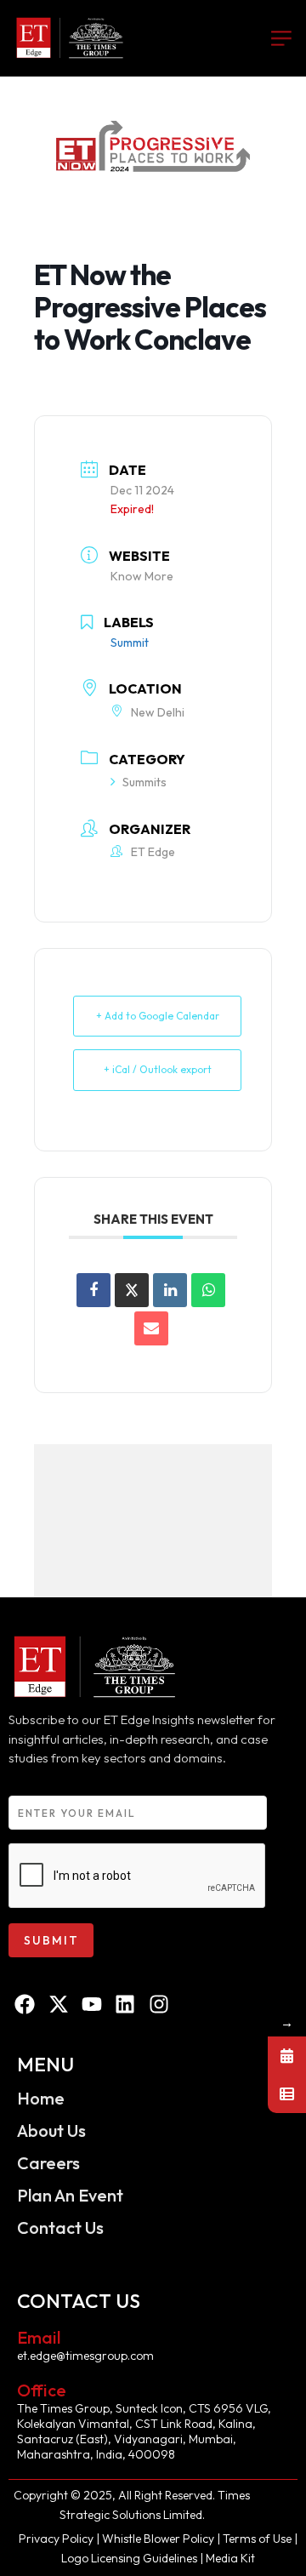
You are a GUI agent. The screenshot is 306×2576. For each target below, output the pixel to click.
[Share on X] (132, 1290)
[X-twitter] (58, 2004)
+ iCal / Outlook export (158, 1069)
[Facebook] (25, 2004)
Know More (142, 576)
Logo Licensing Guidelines (129, 2558)
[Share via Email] (151, 1328)
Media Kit (230, 2558)
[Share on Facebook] (93, 1290)
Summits (144, 782)
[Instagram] (159, 2004)
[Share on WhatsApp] (208, 1290)
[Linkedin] (125, 2004)
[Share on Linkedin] (170, 1290)
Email (39, 2337)
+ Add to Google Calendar (158, 1016)
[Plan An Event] (287, 2094)
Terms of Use (258, 2539)
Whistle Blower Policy (158, 2539)
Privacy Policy (57, 2539)
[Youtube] (92, 2004)
